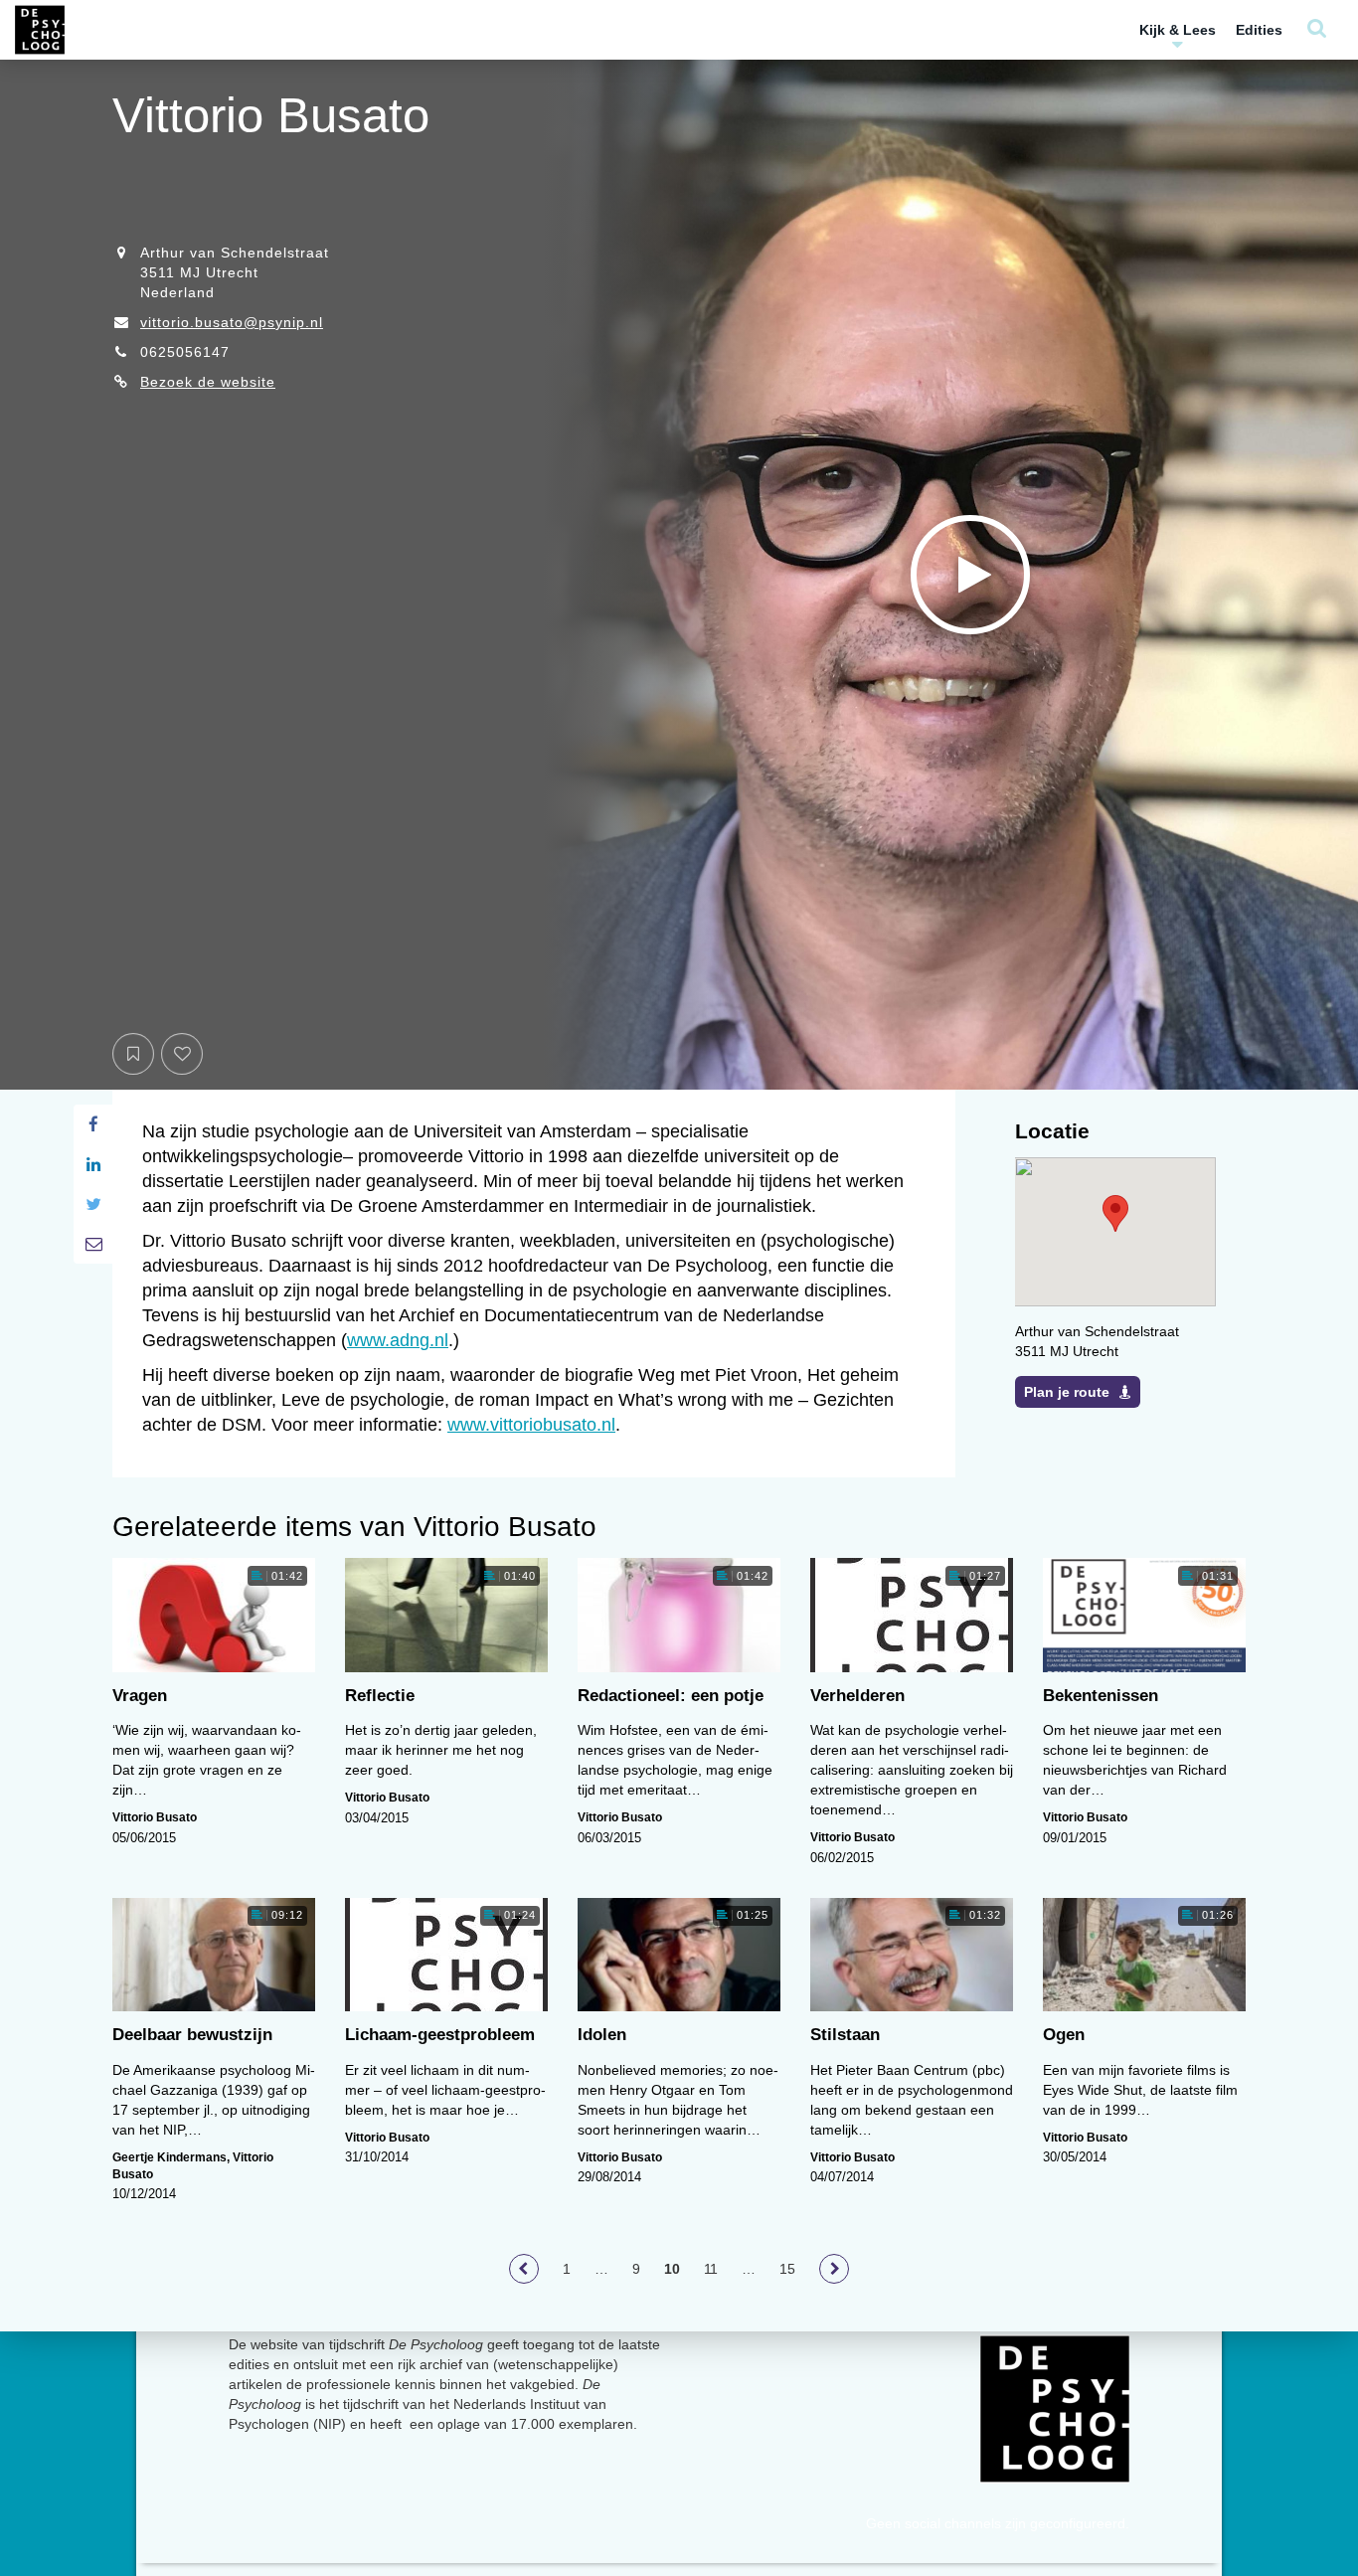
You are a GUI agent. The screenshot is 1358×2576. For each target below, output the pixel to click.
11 (711, 2269)
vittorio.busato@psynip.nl (232, 322)
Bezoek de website (208, 382)
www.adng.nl (398, 1340)
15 (787, 2269)
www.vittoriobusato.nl (531, 1425)
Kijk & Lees (1178, 30)
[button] (1115, 1213)
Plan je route (1067, 1392)
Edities (1259, 30)
